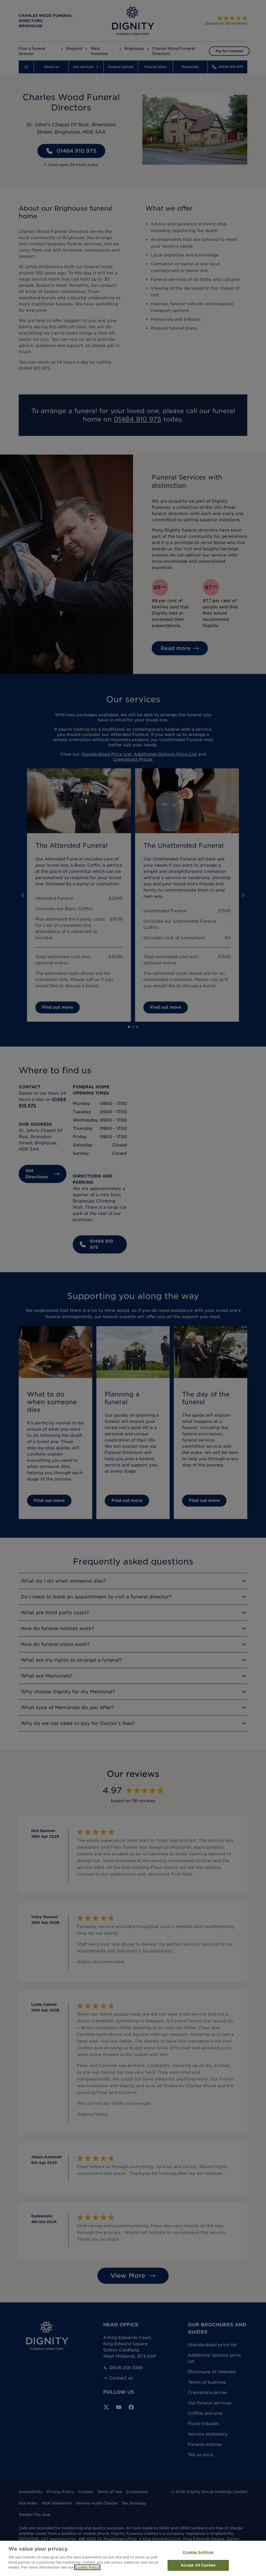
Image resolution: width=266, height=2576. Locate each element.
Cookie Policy (87, 2567)
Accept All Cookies (198, 2565)
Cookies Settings (198, 2552)
